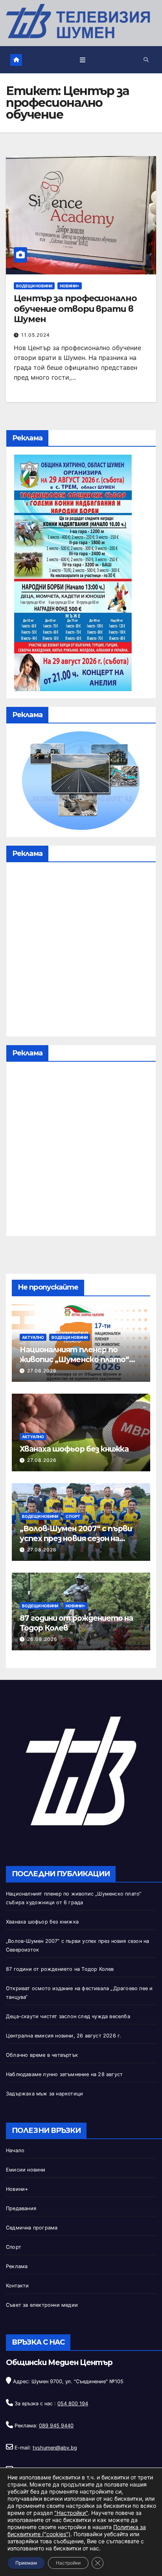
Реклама (17, 2266)
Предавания (21, 2208)
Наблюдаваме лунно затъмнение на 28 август (64, 2074)
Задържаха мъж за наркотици (44, 2094)
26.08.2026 (42, 1639)
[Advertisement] (81, 951)
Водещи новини (34, 286)
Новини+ (70, 286)
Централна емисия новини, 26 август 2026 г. (64, 2036)
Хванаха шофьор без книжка (74, 1449)
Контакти (17, 2286)
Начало (15, 2150)
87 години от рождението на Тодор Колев (60, 1969)
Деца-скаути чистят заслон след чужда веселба (68, 2016)
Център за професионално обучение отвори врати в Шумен (75, 309)
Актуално (33, 1337)
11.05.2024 (36, 335)
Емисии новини (26, 2170)
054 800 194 (73, 2404)
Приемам (26, 2563)
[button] (146, 60)
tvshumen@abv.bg (55, 2448)
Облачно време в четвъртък (42, 2055)
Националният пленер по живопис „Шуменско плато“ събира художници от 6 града (77, 1359)
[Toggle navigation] (83, 60)
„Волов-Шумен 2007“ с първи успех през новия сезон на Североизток (76, 1538)
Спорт (73, 1516)
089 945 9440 (56, 2426)
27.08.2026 (42, 1371)
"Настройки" (71, 2513)
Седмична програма (32, 2228)
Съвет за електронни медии (42, 2305)
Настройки (68, 2563)
